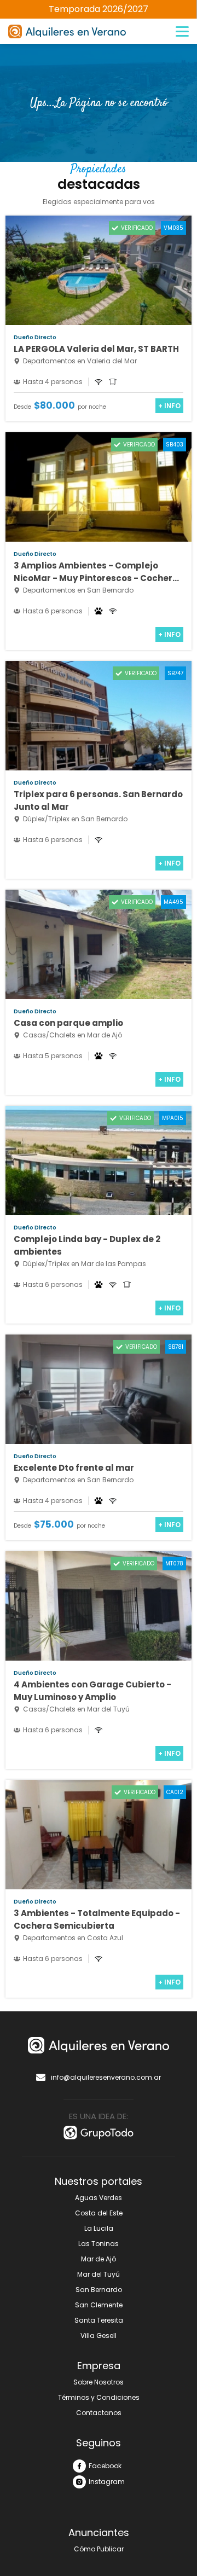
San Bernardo (99, 2290)
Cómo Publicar (99, 2549)
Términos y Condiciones (99, 2397)
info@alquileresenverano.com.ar (106, 2077)
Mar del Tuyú (99, 2274)
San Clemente (99, 2305)
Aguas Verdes (99, 2198)
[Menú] (182, 32)
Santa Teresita (99, 2320)
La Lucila (99, 2228)
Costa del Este (99, 2213)
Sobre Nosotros (99, 2382)
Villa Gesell (99, 2336)
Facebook (105, 2466)
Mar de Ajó (99, 2259)
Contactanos (99, 2413)
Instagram (107, 2482)
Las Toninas (99, 2244)
